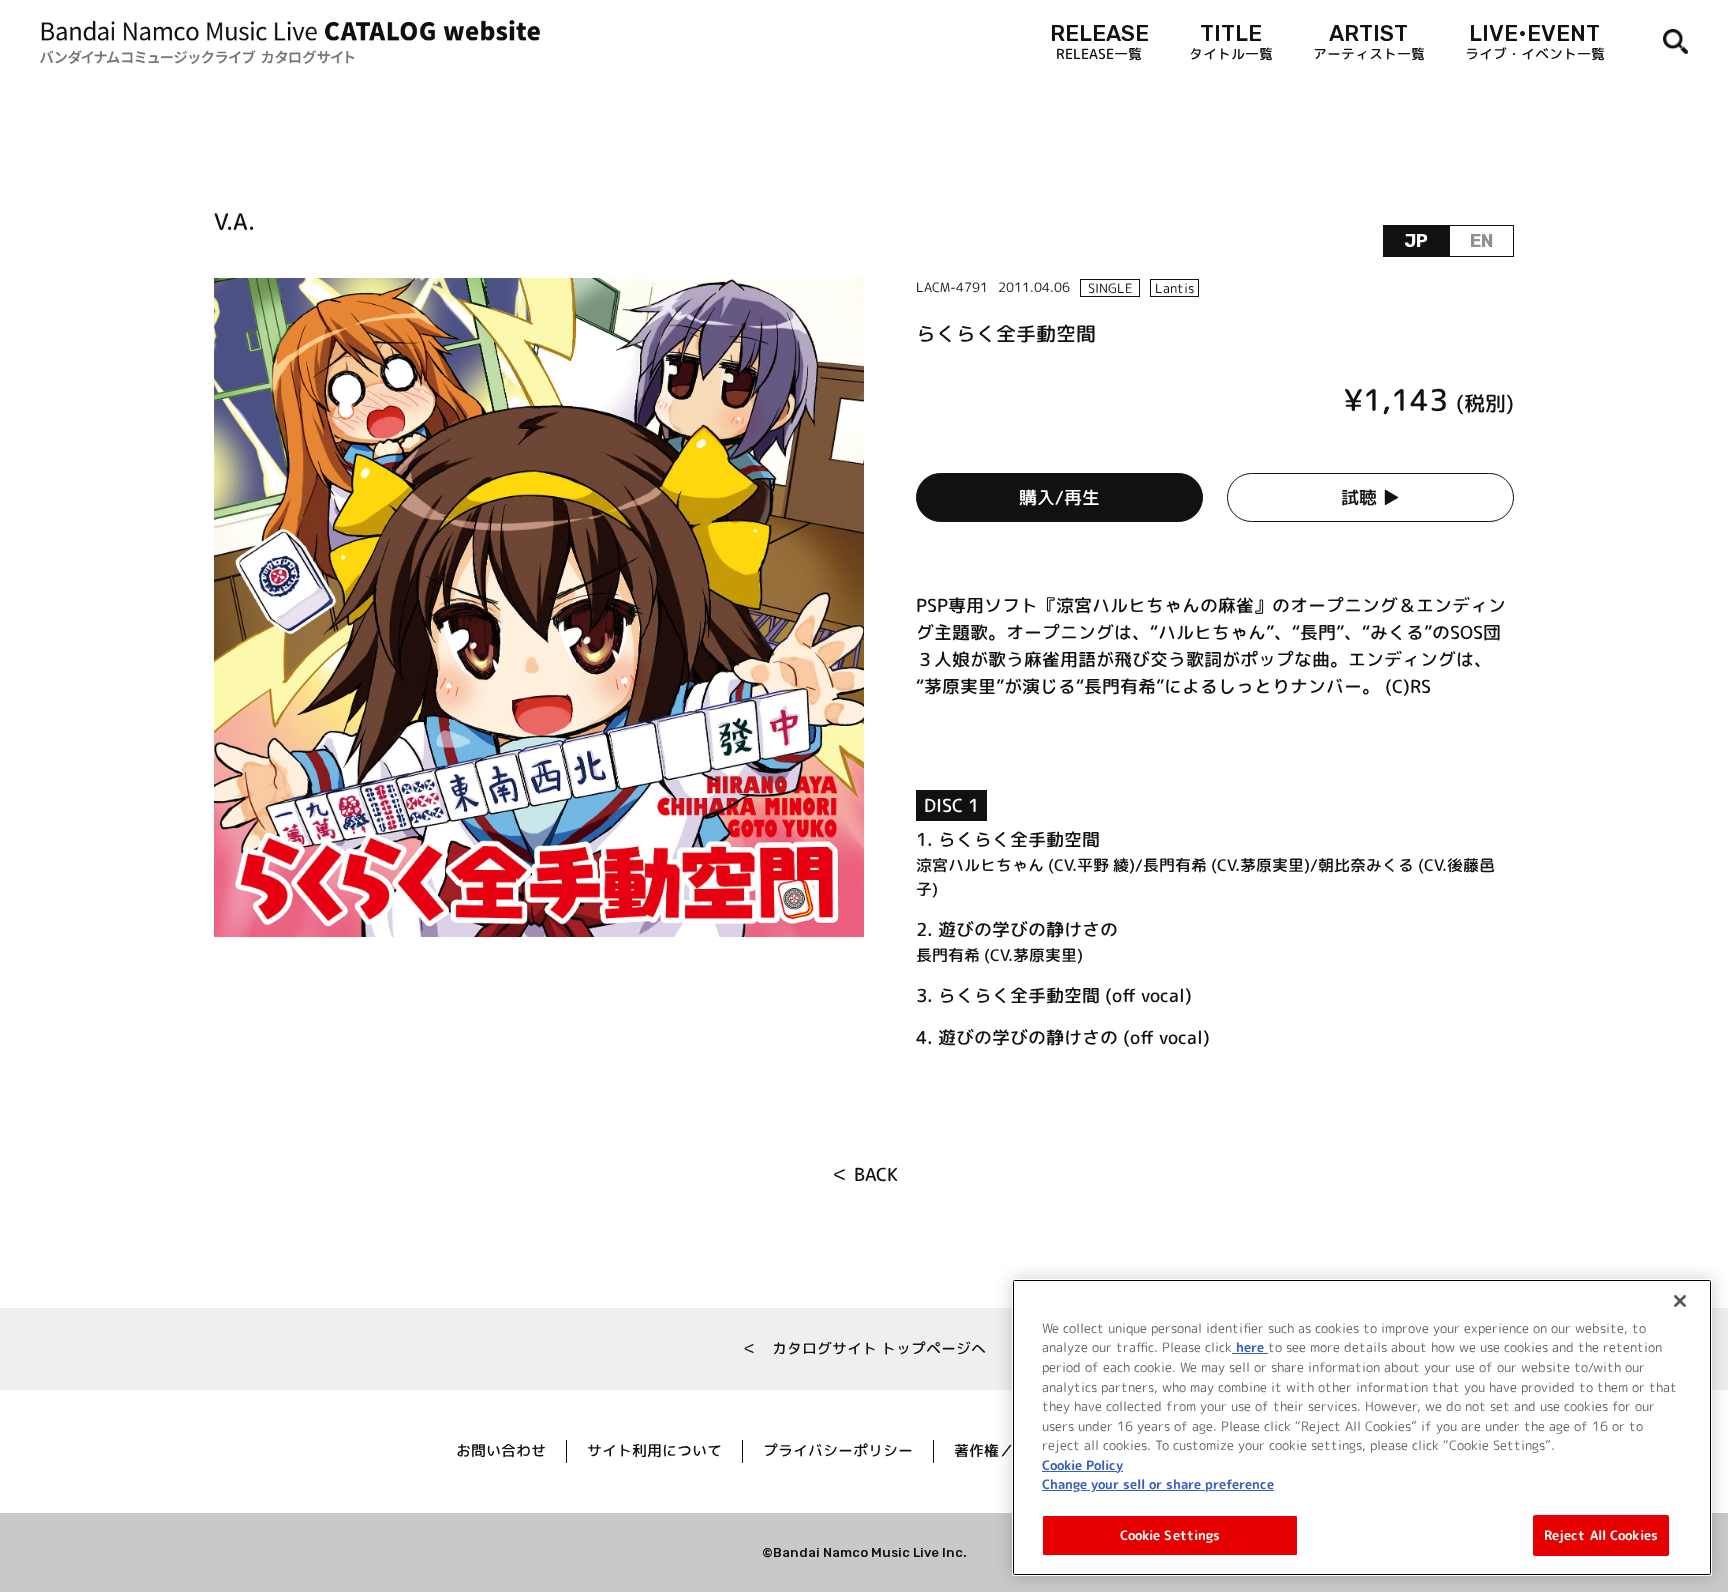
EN (1481, 241)
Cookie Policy (1082, 1464)
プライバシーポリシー (838, 1450)
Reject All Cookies (1601, 1534)
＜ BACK (864, 1174)
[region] (1362, 1427)
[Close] (1680, 1301)
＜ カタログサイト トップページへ (864, 1348)
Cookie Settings (1170, 1534)
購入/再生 (1059, 497)
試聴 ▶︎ (1370, 497)
